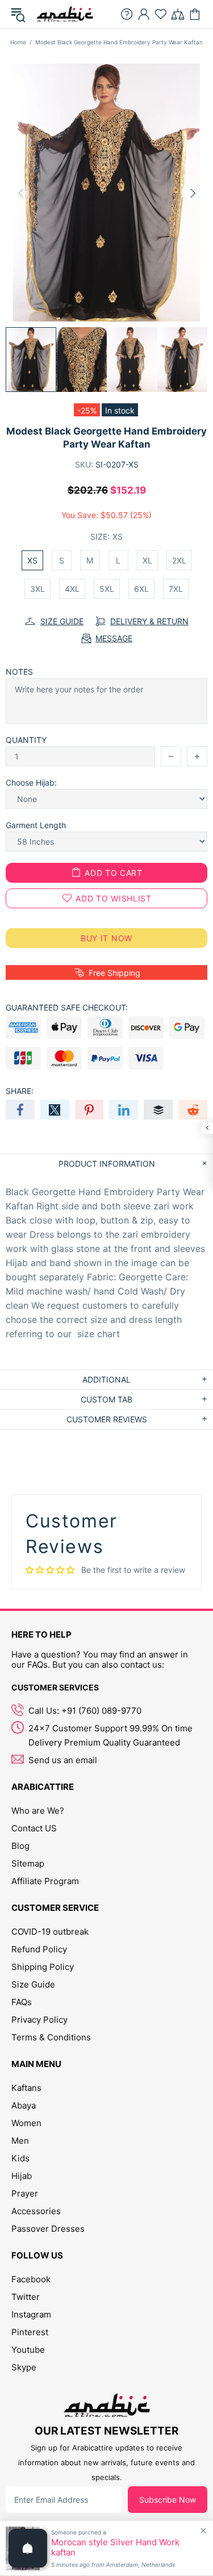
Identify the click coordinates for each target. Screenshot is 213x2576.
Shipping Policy (43, 1967)
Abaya (24, 2105)
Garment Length (36, 825)
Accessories (36, 2211)
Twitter (26, 2297)
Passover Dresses (48, 2229)
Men (20, 2141)
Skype (24, 2367)
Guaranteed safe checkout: (67, 1007)
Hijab (22, 2176)
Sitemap (28, 1863)
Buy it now (106, 938)
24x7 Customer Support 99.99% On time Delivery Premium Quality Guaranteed (110, 1735)
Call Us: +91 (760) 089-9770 (85, 1711)
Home (18, 42)
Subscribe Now (168, 2500)
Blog (20, 1846)
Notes (19, 672)
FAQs (22, 2002)
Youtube (28, 2350)
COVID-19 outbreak (50, 1932)
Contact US (34, 1828)
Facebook (31, 2279)
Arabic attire (65, 14)
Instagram (31, 2314)
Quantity (26, 740)
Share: (20, 1091)
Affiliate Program (45, 1881)
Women (26, 2123)
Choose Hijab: (31, 782)
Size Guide (33, 1984)
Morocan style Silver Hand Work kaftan (115, 2548)
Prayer (25, 2193)
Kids (20, 2158)
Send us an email (63, 1760)
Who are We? (38, 1811)
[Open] (28, 2548)
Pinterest (30, 2332)
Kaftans (26, 2088)
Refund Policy (39, 1949)
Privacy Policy (39, 2020)
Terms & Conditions (51, 2037)
